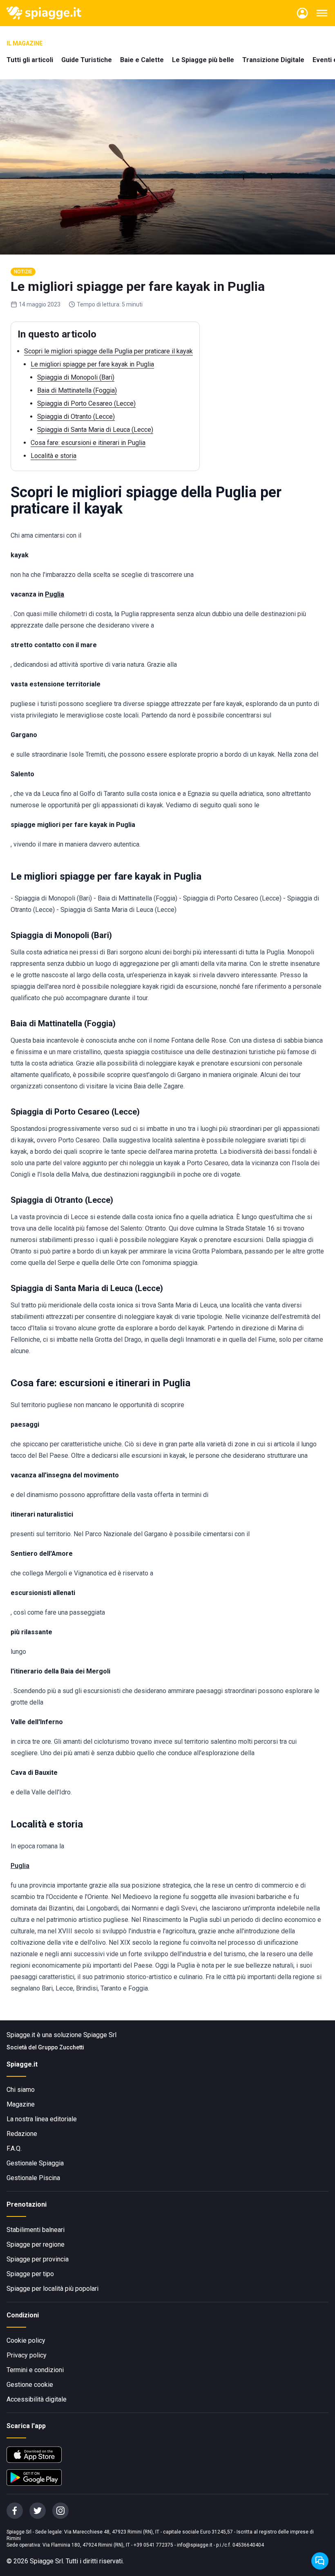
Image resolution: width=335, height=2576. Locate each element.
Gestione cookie (30, 2385)
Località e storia (54, 456)
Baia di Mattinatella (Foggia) (77, 390)
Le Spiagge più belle (203, 60)
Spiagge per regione (36, 2244)
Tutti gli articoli (30, 60)
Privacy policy (27, 2355)
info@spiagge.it (195, 2545)
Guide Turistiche (87, 60)
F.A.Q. (14, 2148)
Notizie (23, 272)
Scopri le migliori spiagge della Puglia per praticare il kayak (108, 351)
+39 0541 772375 (153, 2545)
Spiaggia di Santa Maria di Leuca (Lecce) (95, 430)
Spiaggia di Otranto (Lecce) (76, 417)
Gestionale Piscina (33, 2178)
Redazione (22, 2134)
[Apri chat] (320, 2561)
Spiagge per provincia (38, 2259)
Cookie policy (26, 2340)
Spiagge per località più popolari (52, 2289)
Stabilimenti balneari (36, 2230)
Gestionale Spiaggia (35, 2163)
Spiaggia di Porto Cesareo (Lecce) (86, 403)
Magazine (21, 2104)
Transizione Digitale (273, 60)
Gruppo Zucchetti (61, 2047)
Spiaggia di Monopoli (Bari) (76, 377)
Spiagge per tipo (30, 2274)
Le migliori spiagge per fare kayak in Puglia (92, 364)
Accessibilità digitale (37, 2399)
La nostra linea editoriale (42, 2119)
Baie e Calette (142, 60)
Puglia (20, 1866)
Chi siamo (21, 2090)
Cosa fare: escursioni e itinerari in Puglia (88, 443)
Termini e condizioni (35, 2370)
